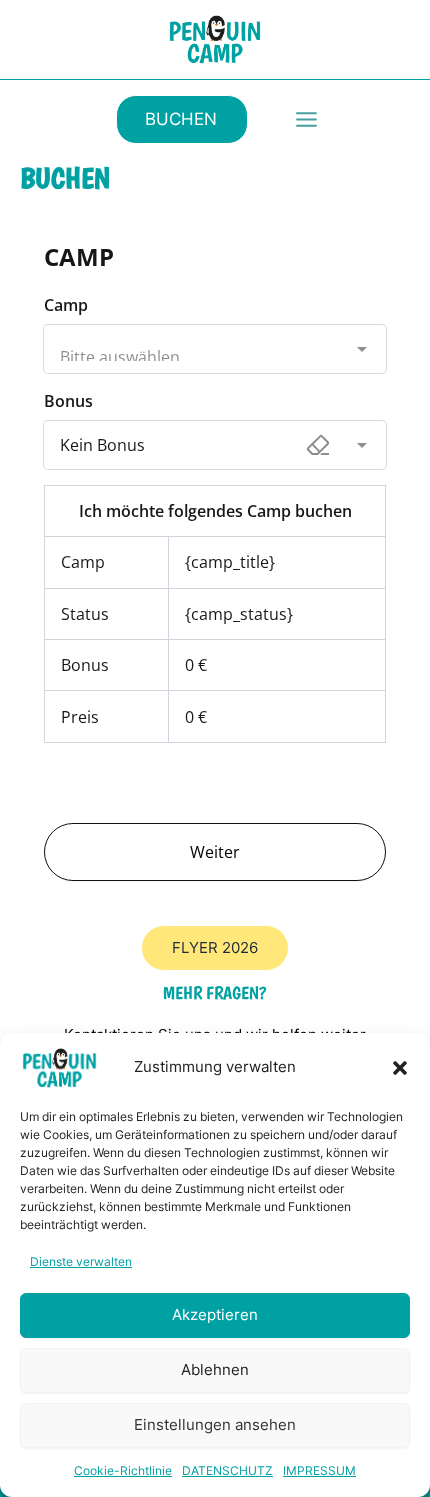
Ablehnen (215, 1369)
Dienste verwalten (81, 1261)
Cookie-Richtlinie (123, 1470)
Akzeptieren (215, 1314)
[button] (400, 1068)
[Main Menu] (306, 119)
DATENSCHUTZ (227, 1470)
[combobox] (215, 333)
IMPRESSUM (319, 1470)
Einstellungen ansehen (215, 1424)
